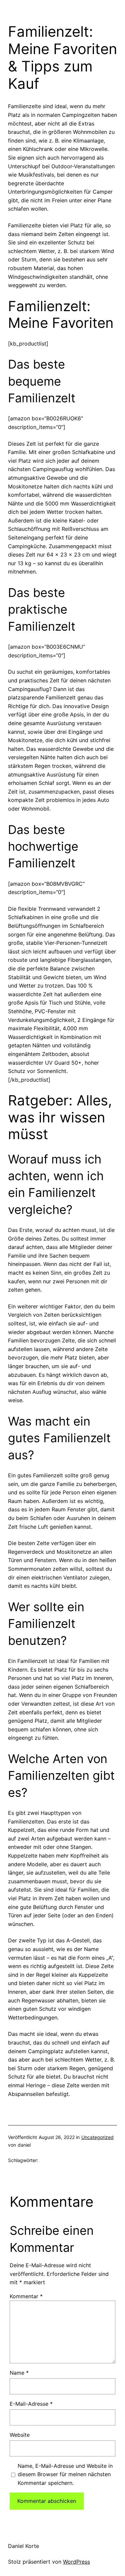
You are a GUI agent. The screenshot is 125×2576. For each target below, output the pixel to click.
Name (19, 2373)
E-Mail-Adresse (31, 2404)
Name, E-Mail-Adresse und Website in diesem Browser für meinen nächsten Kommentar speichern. (65, 2474)
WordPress (76, 2562)
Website (20, 2435)
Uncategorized (97, 2137)
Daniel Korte (23, 2546)
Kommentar (26, 2296)
